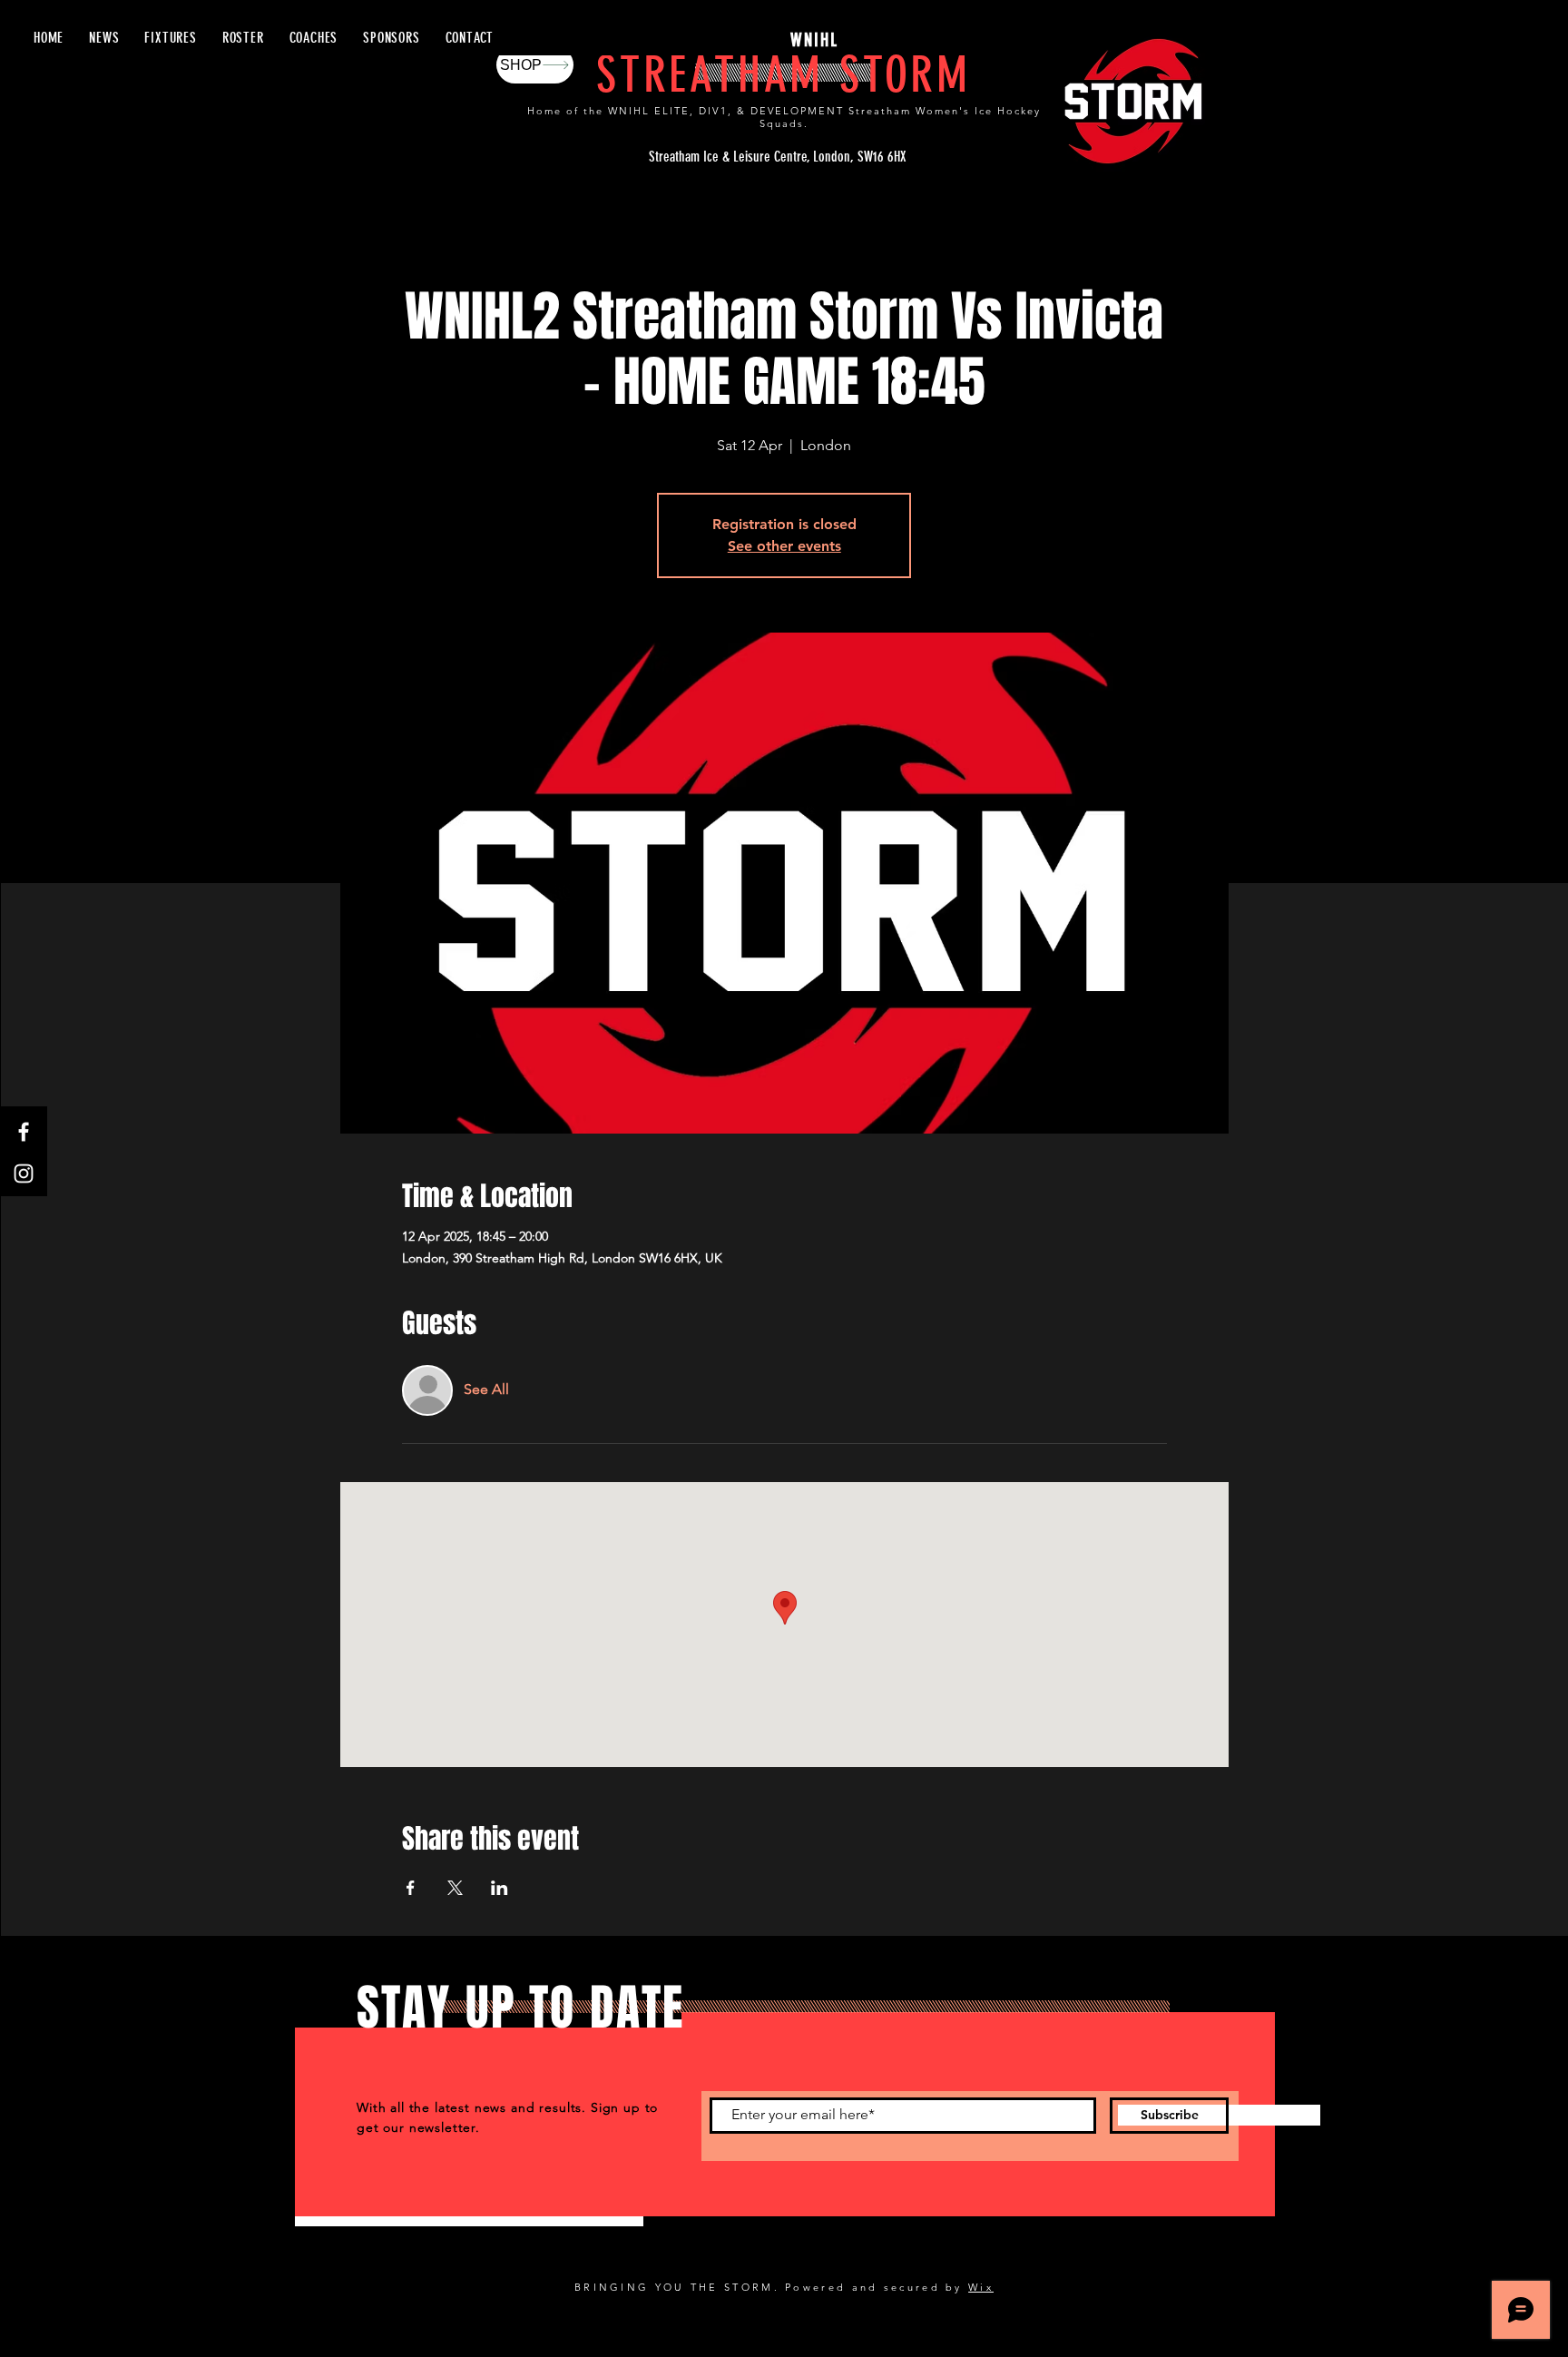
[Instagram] (24, 1174)
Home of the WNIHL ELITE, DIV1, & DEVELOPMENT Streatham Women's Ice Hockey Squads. (784, 117)
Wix (981, 2287)
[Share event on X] (455, 1888)
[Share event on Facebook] (411, 1888)
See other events (784, 546)
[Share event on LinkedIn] (500, 1888)
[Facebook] (24, 1132)
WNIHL (814, 40)
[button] (243, 38)
